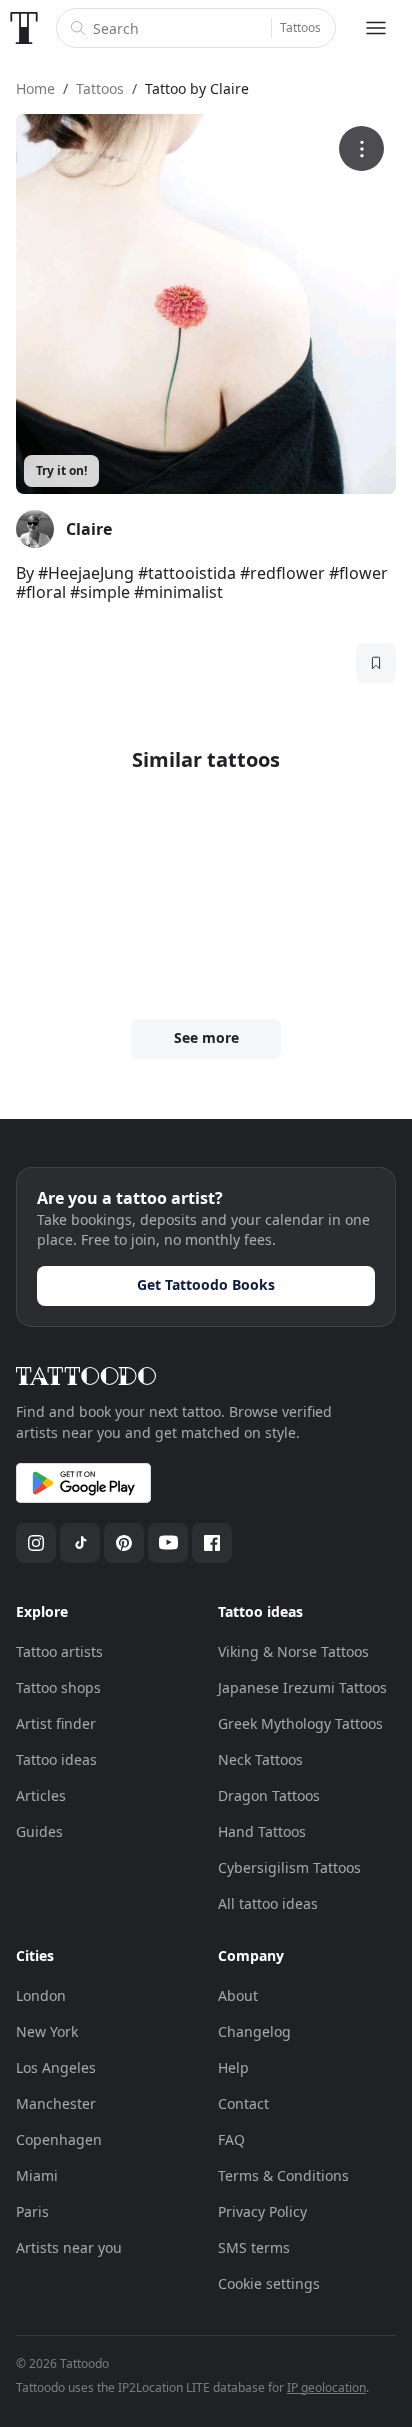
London (41, 1995)
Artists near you (69, 2247)
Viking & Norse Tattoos (293, 1651)
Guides (39, 1831)
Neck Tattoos (260, 1759)
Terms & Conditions (283, 2175)
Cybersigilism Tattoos (289, 1867)
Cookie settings (269, 2283)
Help (233, 2067)
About (238, 1995)
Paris (32, 2211)
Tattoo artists (59, 1651)
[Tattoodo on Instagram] (36, 1543)
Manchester (56, 2103)
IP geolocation (326, 2387)
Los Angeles (56, 2067)
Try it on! (61, 470)
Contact (243, 2103)
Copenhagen (59, 2139)
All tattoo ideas (268, 1903)
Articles (41, 1795)
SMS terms (254, 2247)
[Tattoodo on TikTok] (80, 1543)
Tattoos (300, 27)
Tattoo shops (58, 1687)
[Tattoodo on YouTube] (168, 1543)
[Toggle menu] (376, 28)
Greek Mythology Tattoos (300, 1723)
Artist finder (56, 1723)
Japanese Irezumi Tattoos (302, 1687)
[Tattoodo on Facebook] (212, 1543)
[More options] (361, 148)
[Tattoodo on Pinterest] (124, 1543)
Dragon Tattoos (269, 1795)
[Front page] (24, 28)
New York (47, 2031)
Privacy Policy (262, 2211)
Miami (37, 2175)
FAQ (231, 2139)
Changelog (254, 2031)
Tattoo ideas (56, 1759)
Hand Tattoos (262, 1831)
